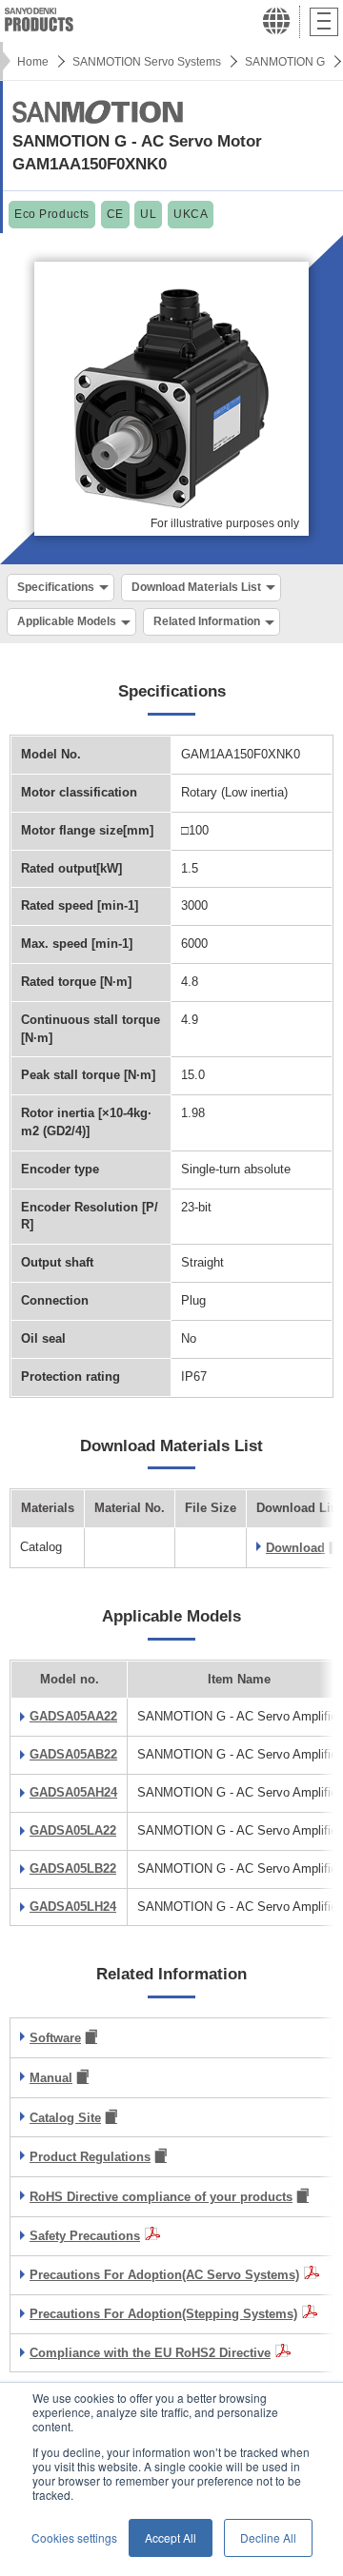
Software (55, 2038)
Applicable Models (67, 621)
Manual (51, 2078)
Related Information (207, 621)
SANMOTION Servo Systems (147, 62)
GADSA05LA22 (73, 1830)
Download (295, 1548)
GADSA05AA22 (73, 1716)
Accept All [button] (171, 2537)
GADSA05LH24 (73, 1907)
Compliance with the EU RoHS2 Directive (150, 2353)
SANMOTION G (285, 62)
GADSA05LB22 (73, 1868)
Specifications (56, 587)
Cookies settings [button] (74, 2537)
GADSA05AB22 (73, 1754)
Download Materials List (196, 587)
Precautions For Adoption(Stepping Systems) (163, 2314)
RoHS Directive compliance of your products (161, 2197)
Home (33, 62)
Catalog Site (65, 2118)
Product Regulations (90, 2157)
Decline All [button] (268, 2537)
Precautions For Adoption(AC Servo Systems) (164, 2275)
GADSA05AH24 (73, 1792)
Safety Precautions (85, 2236)
